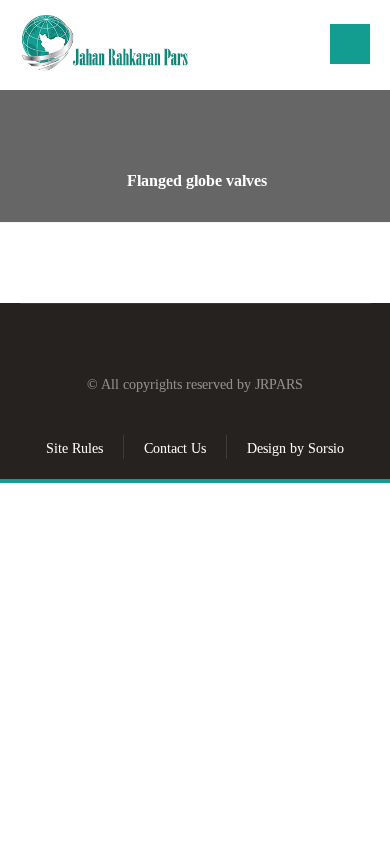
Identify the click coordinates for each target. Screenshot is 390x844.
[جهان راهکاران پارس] (105, 43)
